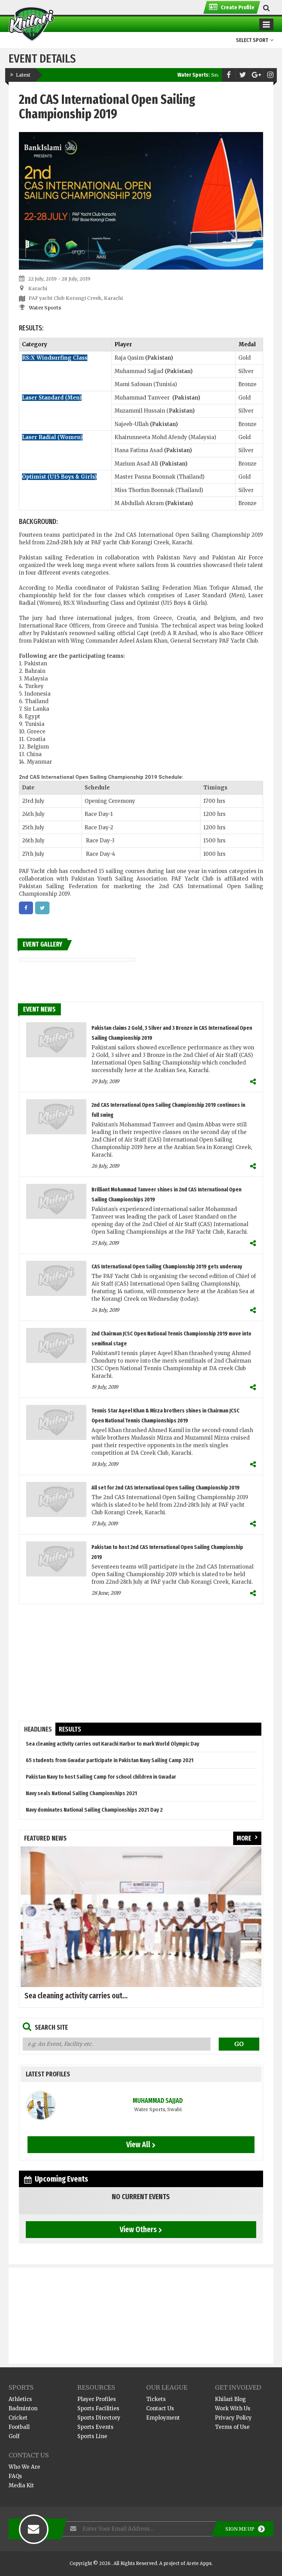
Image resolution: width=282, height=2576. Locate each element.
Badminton (23, 2408)
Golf (14, 2436)
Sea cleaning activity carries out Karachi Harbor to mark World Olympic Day (112, 1744)
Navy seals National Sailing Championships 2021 (82, 1793)
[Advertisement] (141, 1662)
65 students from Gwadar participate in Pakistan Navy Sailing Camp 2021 (110, 1760)
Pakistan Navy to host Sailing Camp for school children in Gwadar (101, 1777)
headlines (38, 1729)
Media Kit (21, 2485)
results (70, 1729)
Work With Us (233, 2408)
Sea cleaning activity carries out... (76, 1996)
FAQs (15, 2476)
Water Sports (45, 308)
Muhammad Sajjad (158, 2101)
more (244, 1838)
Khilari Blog (230, 2399)
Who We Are (24, 2467)
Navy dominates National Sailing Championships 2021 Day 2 (94, 1810)
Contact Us (160, 2408)
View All (138, 2144)
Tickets (156, 2399)
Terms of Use (232, 2427)
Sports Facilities (98, 2408)
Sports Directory (99, 2418)
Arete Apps (199, 2563)
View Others (138, 2229)
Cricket (18, 2418)
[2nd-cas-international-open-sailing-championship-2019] (26, 908)
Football (19, 2427)
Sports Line (92, 2436)
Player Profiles (97, 2399)
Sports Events (95, 2427)
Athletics (20, 2399)
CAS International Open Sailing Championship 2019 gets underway (167, 1267)
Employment (163, 2418)
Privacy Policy (233, 2418)
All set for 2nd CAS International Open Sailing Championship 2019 (166, 1488)
